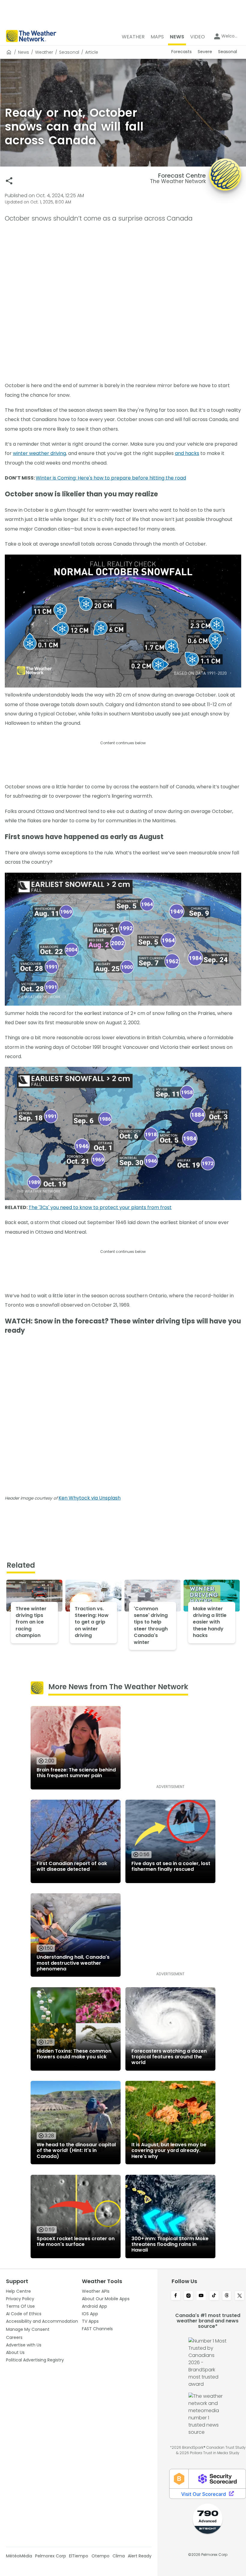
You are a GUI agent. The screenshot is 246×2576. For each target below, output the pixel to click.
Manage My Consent (28, 2329)
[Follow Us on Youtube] (201, 2296)
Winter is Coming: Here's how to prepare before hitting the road (111, 478)
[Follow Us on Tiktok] (214, 2296)
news (24, 52)
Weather (44, 52)
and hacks (187, 453)
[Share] (9, 181)
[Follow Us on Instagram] (189, 2296)
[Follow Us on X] (240, 2296)
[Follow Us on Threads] (227, 2296)
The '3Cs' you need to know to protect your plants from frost (100, 1207)
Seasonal (69, 52)
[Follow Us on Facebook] (176, 2296)
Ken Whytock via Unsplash (90, 1498)
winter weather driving (39, 453)
